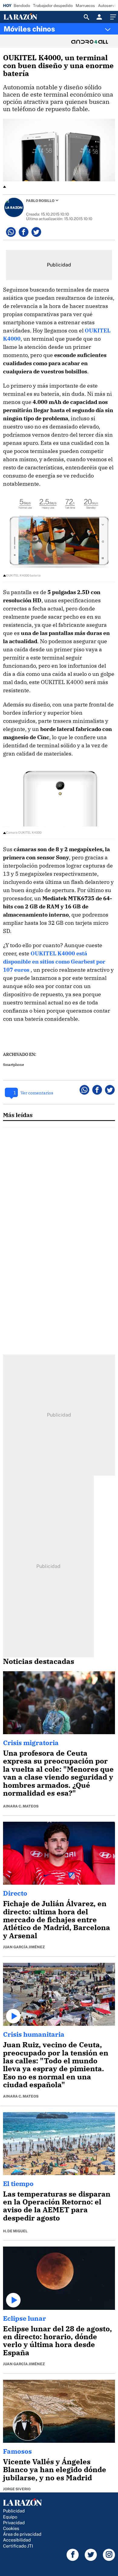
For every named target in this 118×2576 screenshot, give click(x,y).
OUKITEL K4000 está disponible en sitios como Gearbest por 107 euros (54, 962)
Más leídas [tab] (18, 1115)
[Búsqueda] (87, 17)
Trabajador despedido (53, 6)
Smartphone (13, 1065)
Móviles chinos (29, 29)
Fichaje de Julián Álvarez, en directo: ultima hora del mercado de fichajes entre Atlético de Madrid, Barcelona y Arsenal (57, 1920)
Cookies (11, 2528)
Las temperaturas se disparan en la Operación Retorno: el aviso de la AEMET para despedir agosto (57, 2206)
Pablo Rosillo (40, 201)
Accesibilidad (17, 2540)
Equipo (10, 2517)
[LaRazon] (25, 17)
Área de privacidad (22, 2534)
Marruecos (85, 6)
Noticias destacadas (39, 1661)
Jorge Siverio (17, 2489)
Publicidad (14, 2511)
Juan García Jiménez (24, 1947)
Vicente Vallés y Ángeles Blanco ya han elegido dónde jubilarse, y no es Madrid (55, 2470)
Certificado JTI (18, 2546)
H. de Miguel (15, 2231)
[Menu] (112, 17)
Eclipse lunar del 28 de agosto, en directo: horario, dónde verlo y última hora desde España (57, 2341)
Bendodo (22, 6)
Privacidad (14, 2523)
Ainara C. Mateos (21, 1806)
